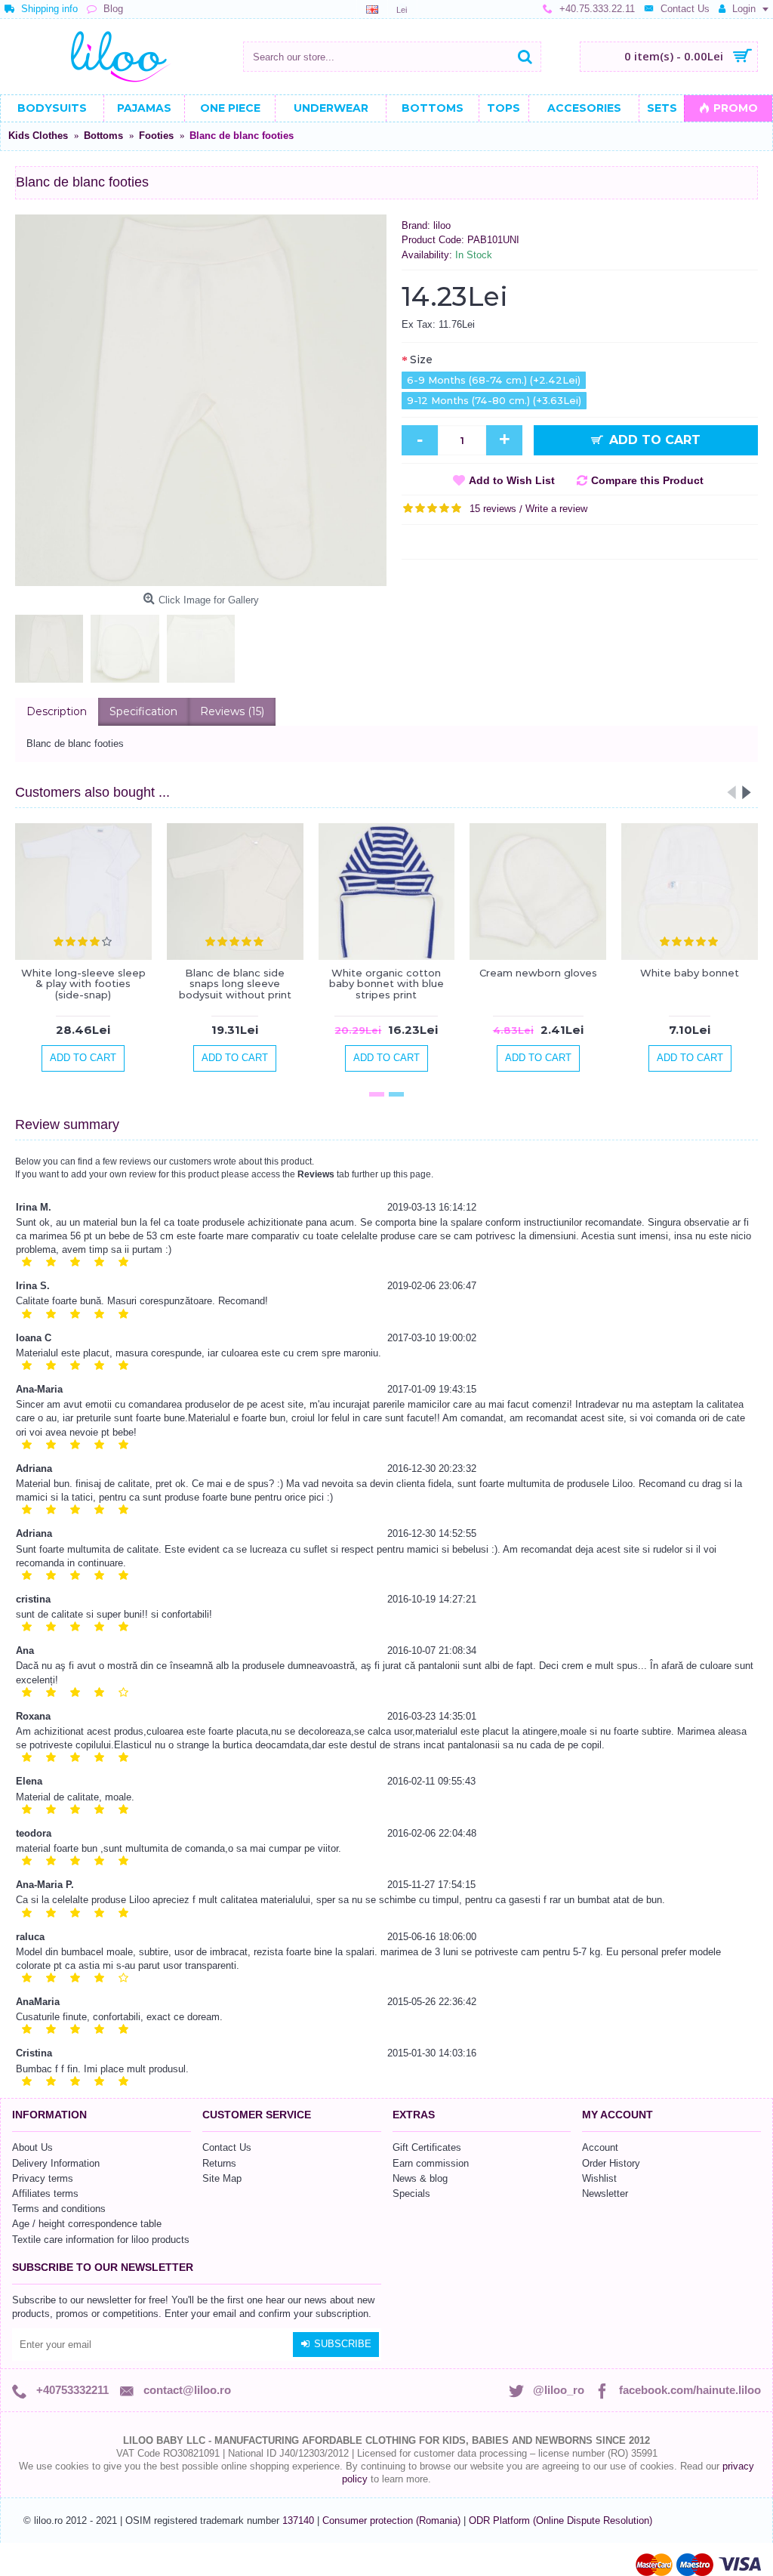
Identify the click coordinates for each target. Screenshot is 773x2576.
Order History (611, 2163)
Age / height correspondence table (87, 2224)
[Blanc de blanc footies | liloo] (201, 400)
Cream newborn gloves (538, 973)
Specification (143, 711)
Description (57, 711)
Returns (219, 2163)
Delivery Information (56, 2163)
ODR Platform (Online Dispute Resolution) (561, 2520)
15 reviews (493, 509)
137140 (298, 2520)
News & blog (420, 2178)
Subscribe (343, 2344)
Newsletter (605, 2193)
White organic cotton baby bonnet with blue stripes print (386, 984)
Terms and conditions (59, 2209)
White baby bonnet (690, 973)
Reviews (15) (232, 711)
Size (421, 359)
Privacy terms (43, 2178)
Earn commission (431, 2163)
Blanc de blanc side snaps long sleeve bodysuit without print (235, 984)
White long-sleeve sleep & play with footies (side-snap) (83, 984)
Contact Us (227, 2147)
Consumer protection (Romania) (393, 2520)
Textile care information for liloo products (101, 2240)
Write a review (556, 509)
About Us (32, 2147)
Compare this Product (647, 480)
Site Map (222, 2178)
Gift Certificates (427, 2147)
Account (600, 2147)
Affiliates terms (45, 2193)
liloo (442, 225)
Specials (411, 2193)
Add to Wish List (512, 480)
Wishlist (599, 2178)
